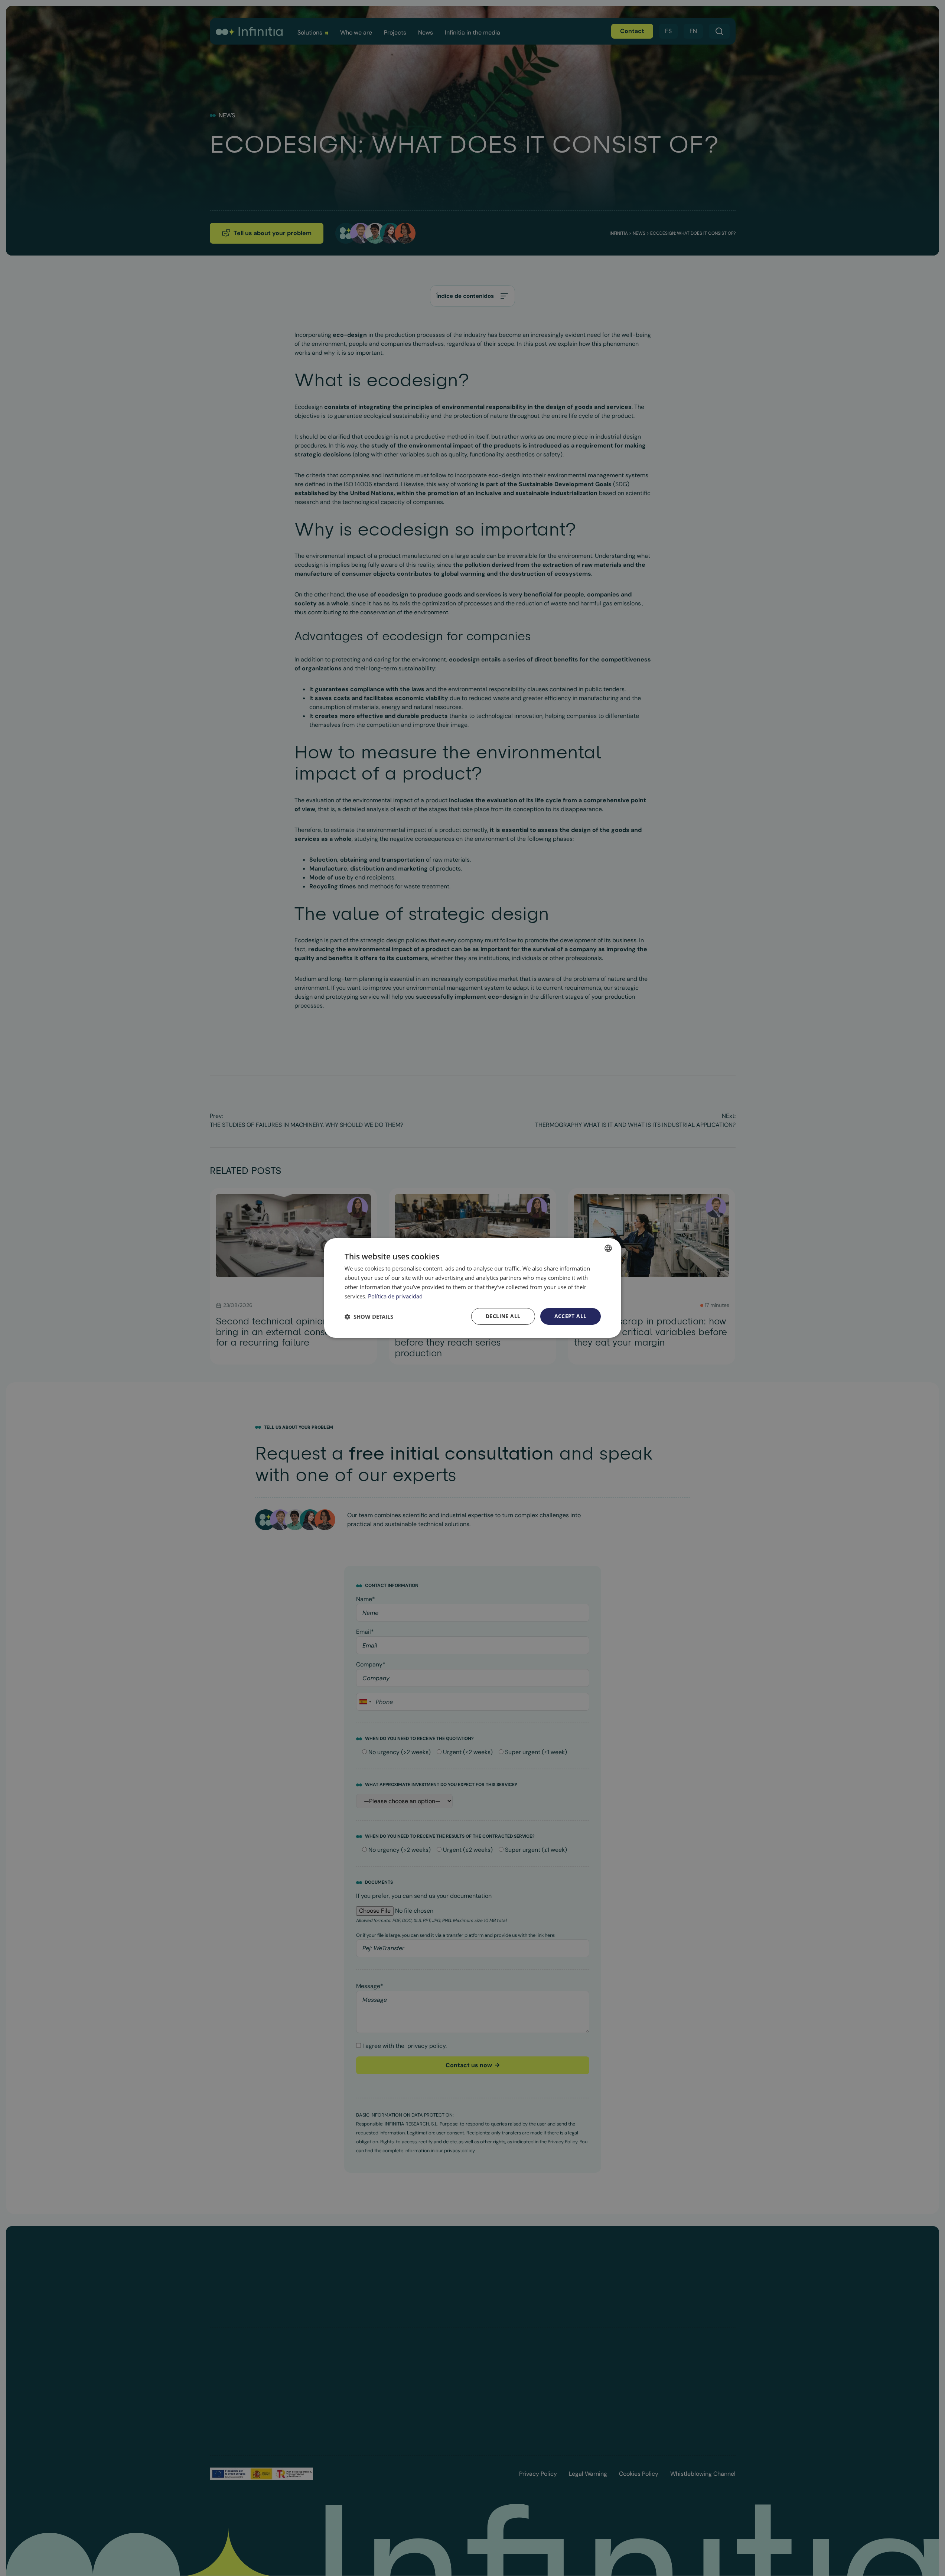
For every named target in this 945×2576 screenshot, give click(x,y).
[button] (369, 1317)
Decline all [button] (503, 1316)
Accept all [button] (571, 1316)
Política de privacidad (395, 1296)
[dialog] (473, 1288)
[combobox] (608, 1248)
